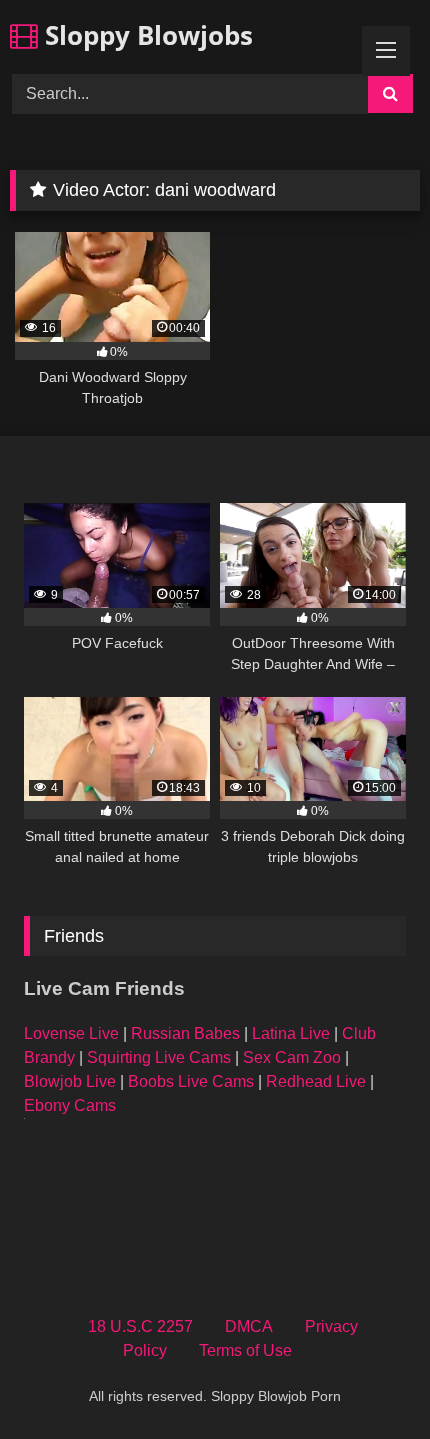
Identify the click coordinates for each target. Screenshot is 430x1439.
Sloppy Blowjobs (145, 35)
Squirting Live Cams (159, 1057)
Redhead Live (316, 1081)
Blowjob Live (70, 1081)
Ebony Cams (70, 1105)
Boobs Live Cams (191, 1081)
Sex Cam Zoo (292, 1057)
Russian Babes (185, 1033)
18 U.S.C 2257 (140, 1326)
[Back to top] (368, 1379)
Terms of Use (245, 1350)
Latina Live (291, 1033)
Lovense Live (71, 1033)
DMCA (249, 1326)
